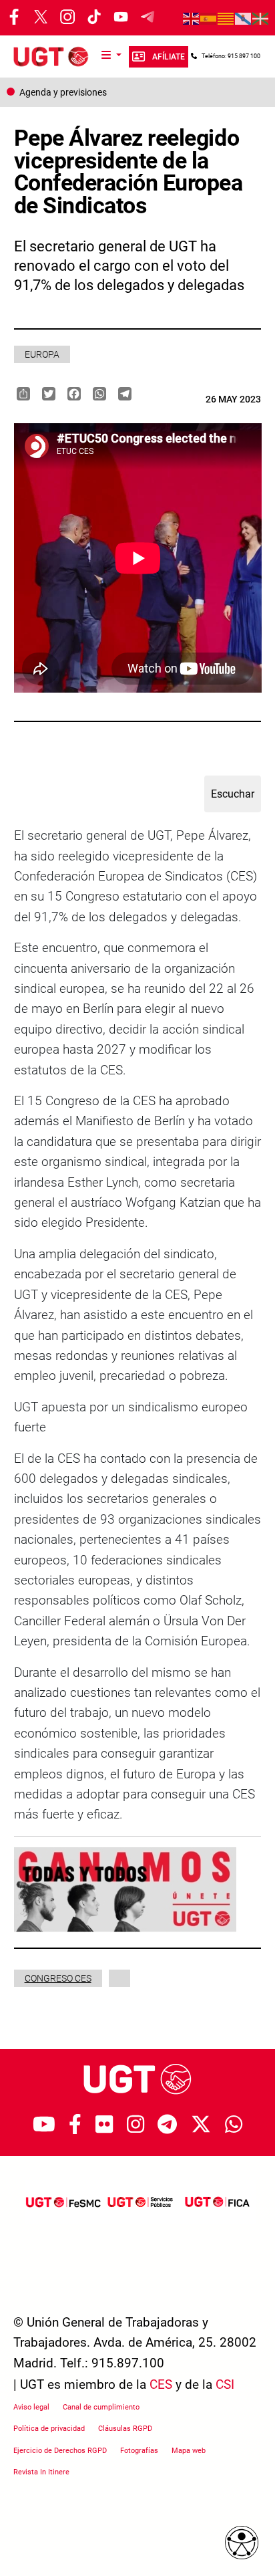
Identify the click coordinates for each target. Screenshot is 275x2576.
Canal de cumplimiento (101, 2407)
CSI (225, 2384)
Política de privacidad (49, 2429)
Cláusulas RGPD (125, 2429)
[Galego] (244, 18)
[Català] (226, 18)
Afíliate (169, 57)
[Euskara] (261, 18)
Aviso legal (31, 2407)
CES (161, 2384)
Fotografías (139, 2451)
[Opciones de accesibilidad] (242, 2543)
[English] (192, 18)
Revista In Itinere (41, 2472)
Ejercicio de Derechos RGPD (60, 2451)
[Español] (209, 18)
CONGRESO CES (58, 1978)
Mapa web (189, 2451)
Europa (42, 354)
